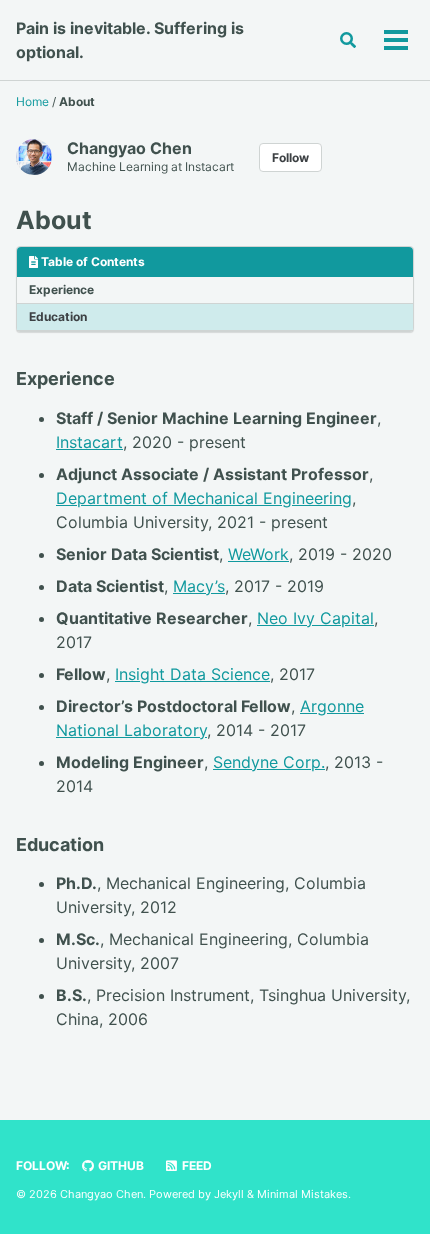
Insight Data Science (192, 674)
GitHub (119, 1165)
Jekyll (229, 1194)
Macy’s (199, 586)
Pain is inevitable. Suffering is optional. (130, 40)
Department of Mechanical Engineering (204, 498)
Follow (290, 157)
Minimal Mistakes (302, 1194)
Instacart (89, 442)
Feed (195, 1165)
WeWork (258, 554)
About (54, 220)
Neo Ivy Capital (315, 618)
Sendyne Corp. (269, 762)
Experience (61, 289)
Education (58, 316)
